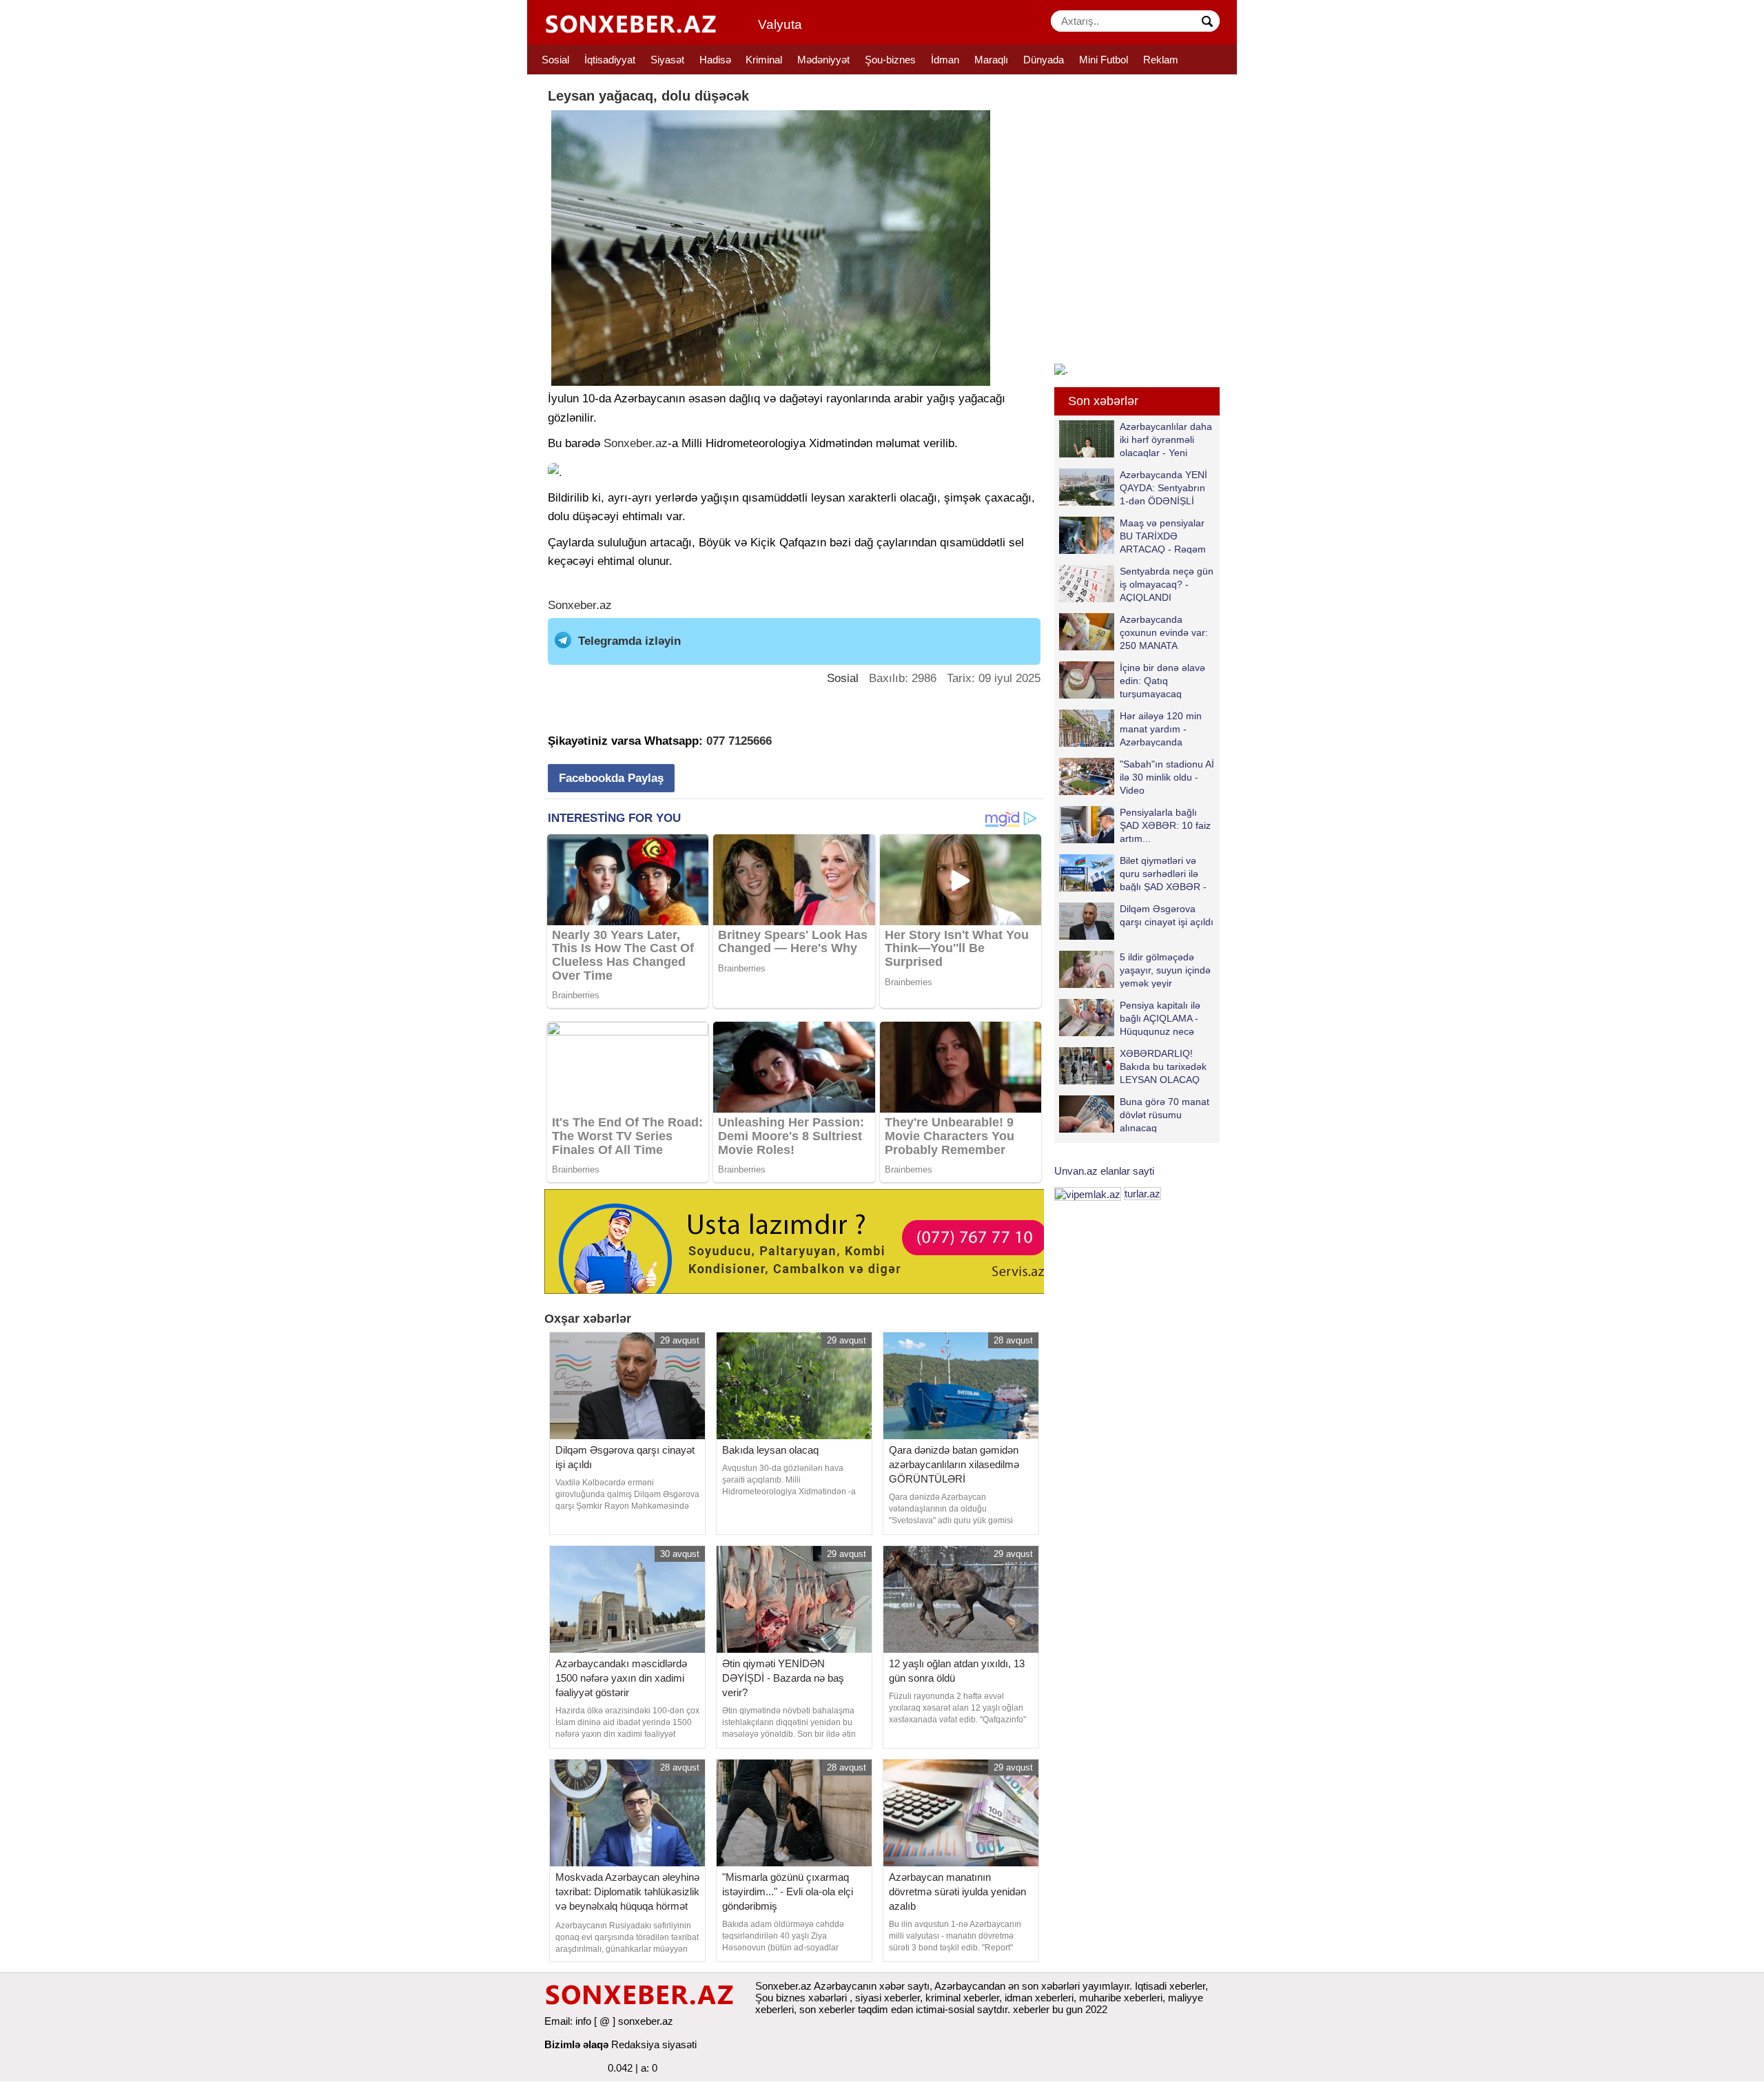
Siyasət (667, 60)
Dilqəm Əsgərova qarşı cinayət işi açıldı (1167, 915)
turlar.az (1142, 1194)
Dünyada (1044, 60)
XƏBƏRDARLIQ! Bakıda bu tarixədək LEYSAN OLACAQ (1163, 1066)
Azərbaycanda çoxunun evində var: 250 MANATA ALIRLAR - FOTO (1164, 632)
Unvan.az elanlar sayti (1104, 1171)
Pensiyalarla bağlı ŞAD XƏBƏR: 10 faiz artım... (1165, 825)
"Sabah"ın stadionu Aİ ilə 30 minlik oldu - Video (1167, 777)
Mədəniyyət (823, 60)
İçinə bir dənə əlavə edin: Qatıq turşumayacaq (1162, 680)
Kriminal (764, 60)
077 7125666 (739, 741)
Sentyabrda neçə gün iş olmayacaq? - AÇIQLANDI (1167, 584)
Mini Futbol (1104, 60)
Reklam (1161, 60)
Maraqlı (991, 60)
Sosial (555, 60)
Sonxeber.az (636, 443)
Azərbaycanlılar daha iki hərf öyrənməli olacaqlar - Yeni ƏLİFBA (1166, 439)
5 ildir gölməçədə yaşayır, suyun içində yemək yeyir (1165, 970)
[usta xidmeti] (802, 1240)
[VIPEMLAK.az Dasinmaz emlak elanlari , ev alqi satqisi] (1088, 1194)
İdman (945, 60)
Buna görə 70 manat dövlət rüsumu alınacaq (1165, 1114)
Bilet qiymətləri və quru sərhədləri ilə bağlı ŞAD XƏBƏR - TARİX (1163, 873)
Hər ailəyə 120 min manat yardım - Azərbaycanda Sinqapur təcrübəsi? (1163, 729)
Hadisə (715, 60)
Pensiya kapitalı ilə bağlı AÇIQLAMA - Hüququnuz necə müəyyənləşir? (1160, 1018)
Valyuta (780, 24)
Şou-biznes (890, 60)
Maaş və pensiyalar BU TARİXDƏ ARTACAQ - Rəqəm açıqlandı (1163, 536)
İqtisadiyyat (610, 60)
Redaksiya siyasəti (654, 2044)
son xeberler (827, 2009)
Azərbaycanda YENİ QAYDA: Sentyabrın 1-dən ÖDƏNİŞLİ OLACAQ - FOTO (1163, 487)
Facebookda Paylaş (611, 778)
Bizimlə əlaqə (576, 2044)
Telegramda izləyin (629, 641)
